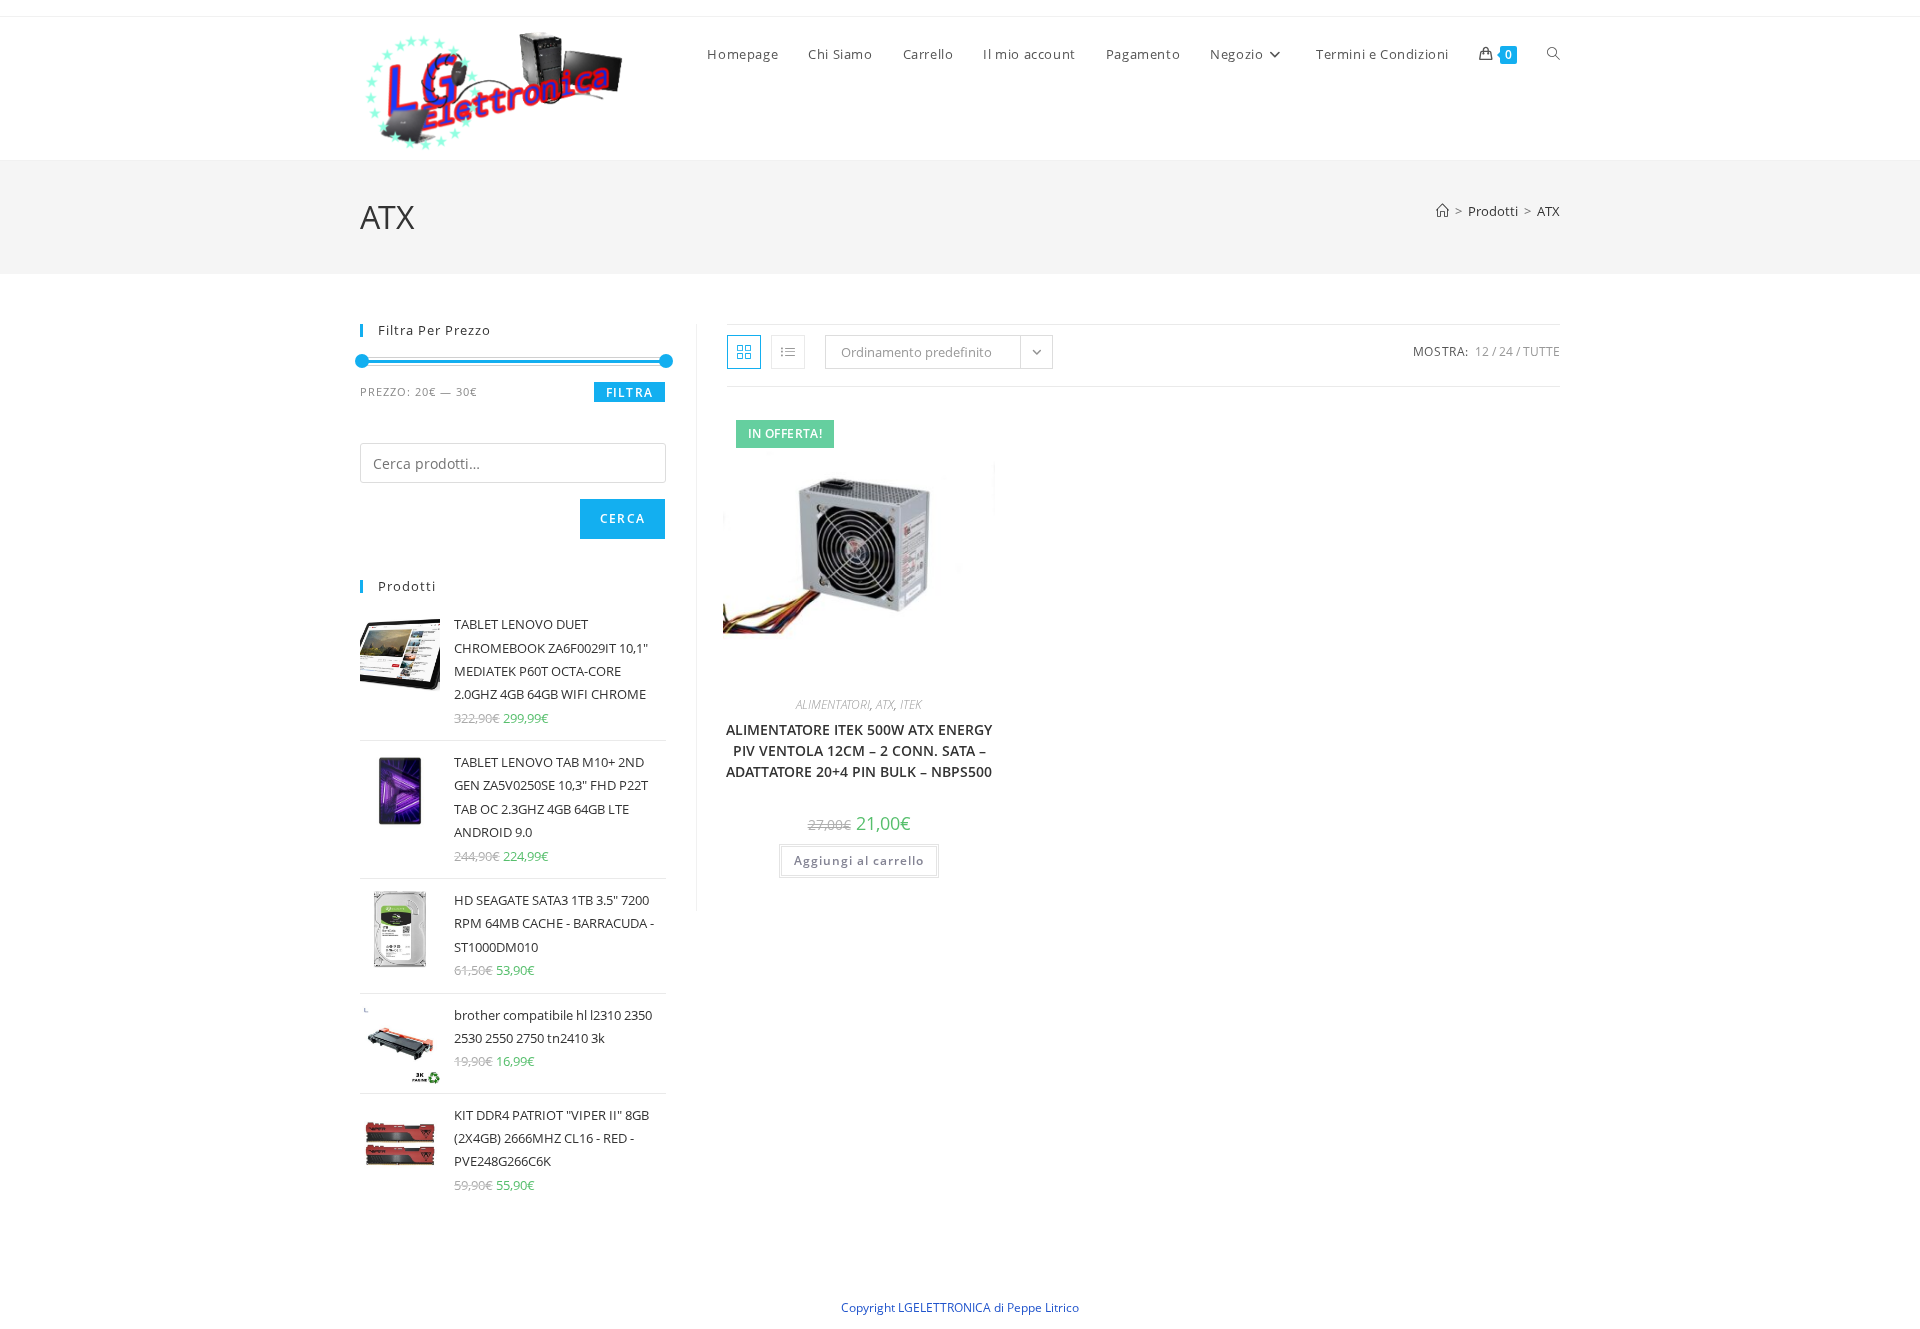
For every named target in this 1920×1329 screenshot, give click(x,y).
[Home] (1442, 211)
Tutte (1541, 351)
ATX (1548, 211)
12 (1482, 351)
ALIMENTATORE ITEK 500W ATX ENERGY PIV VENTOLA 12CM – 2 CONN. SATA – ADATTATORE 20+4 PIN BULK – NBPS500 (859, 750)
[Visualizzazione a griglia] (744, 352)
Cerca (622, 518)
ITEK (911, 704)
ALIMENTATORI (833, 704)
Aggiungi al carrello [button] (859, 860)
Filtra (629, 392)
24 (1506, 351)
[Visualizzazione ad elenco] (788, 352)
